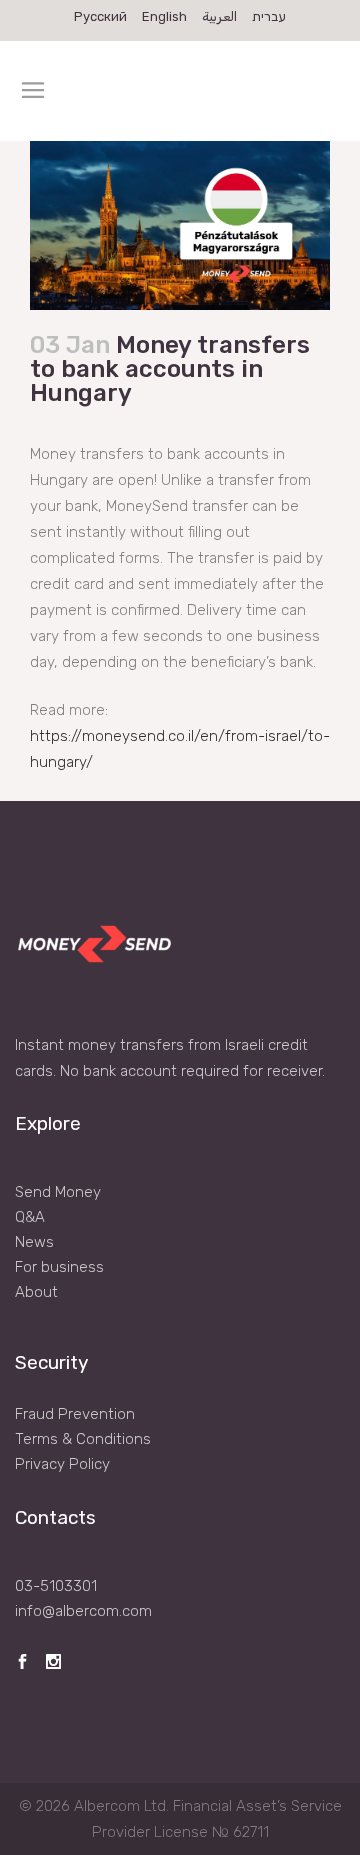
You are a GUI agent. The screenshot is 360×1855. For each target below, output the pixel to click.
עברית (269, 16)
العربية (219, 16)
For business (59, 1267)
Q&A (30, 1217)
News (34, 1242)
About (36, 1292)
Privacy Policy (62, 1464)
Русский (100, 16)
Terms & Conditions (83, 1439)
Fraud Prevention (75, 1414)
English (164, 16)
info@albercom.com (83, 1611)
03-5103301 (56, 1586)
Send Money (58, 1192)
